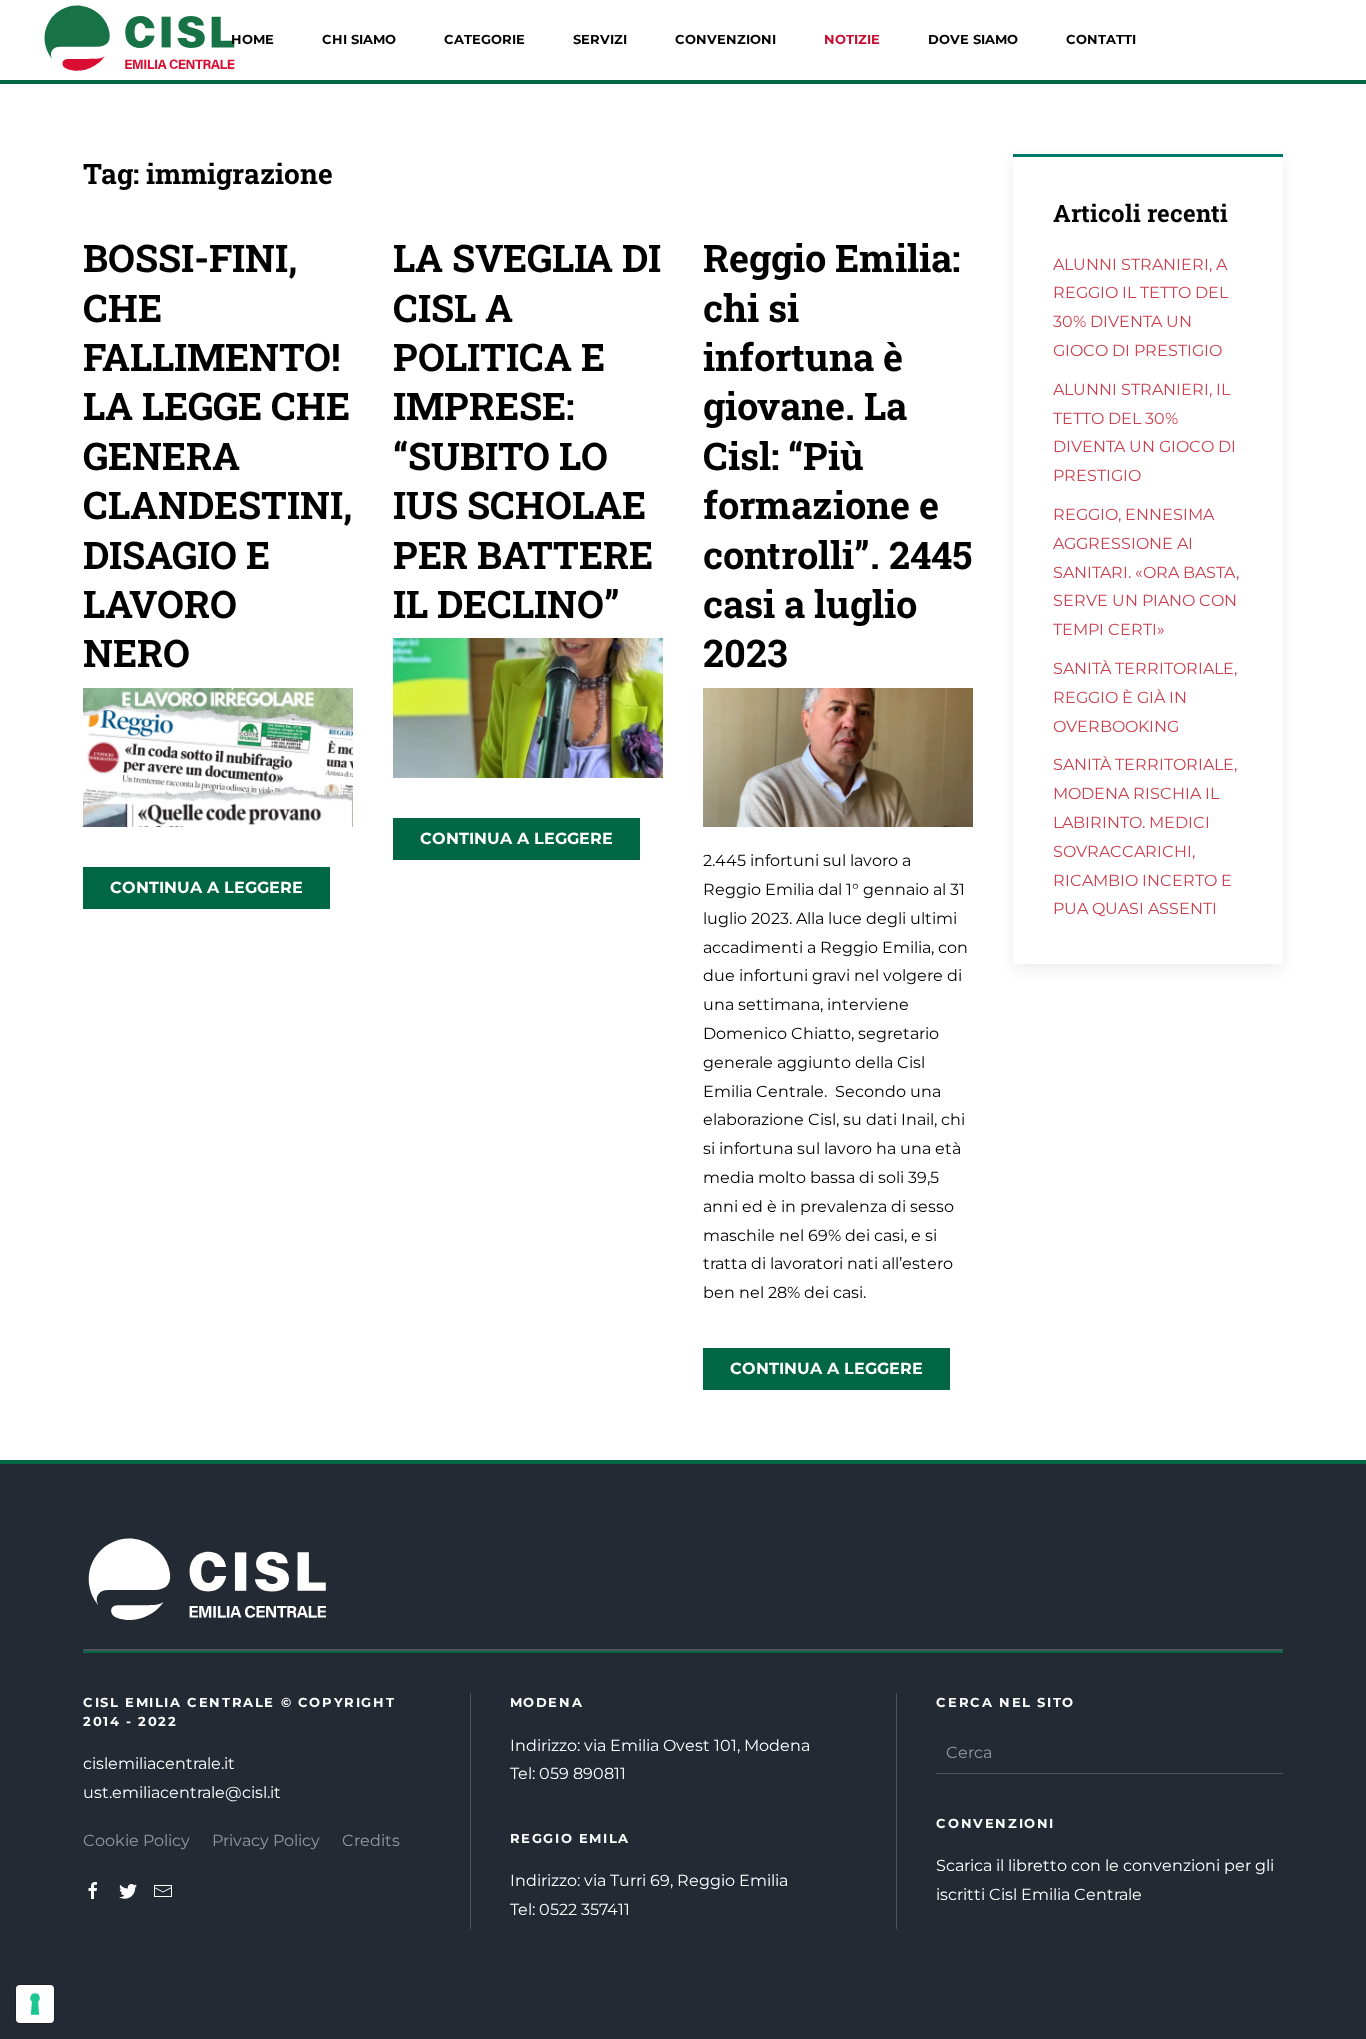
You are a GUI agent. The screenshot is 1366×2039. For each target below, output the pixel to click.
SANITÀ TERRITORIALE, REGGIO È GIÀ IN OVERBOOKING (1145, 697)
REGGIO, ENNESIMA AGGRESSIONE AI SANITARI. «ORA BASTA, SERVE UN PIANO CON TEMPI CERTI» (1146, 572)
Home (252, 39)
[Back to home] (140, 40)
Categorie (484, 39)
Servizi (600, 39)
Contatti (1101, 39)
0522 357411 (584, 1909)
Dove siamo (973, 39)
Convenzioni (725, 39)
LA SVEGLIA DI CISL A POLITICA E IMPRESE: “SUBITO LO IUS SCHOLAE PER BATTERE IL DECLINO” (527, 430)
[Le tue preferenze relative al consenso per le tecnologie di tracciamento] (35, 2004)
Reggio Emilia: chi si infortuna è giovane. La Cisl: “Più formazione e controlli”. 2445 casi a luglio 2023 (837, 454)
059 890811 (582, 1773)
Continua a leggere (206, 887)
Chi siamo (359, 39)
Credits (371, 1840)
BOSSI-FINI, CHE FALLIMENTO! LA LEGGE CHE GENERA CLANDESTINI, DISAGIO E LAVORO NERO (217, 454)
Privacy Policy (266, 1840)
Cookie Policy (136, 1840)
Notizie (852, 39)
